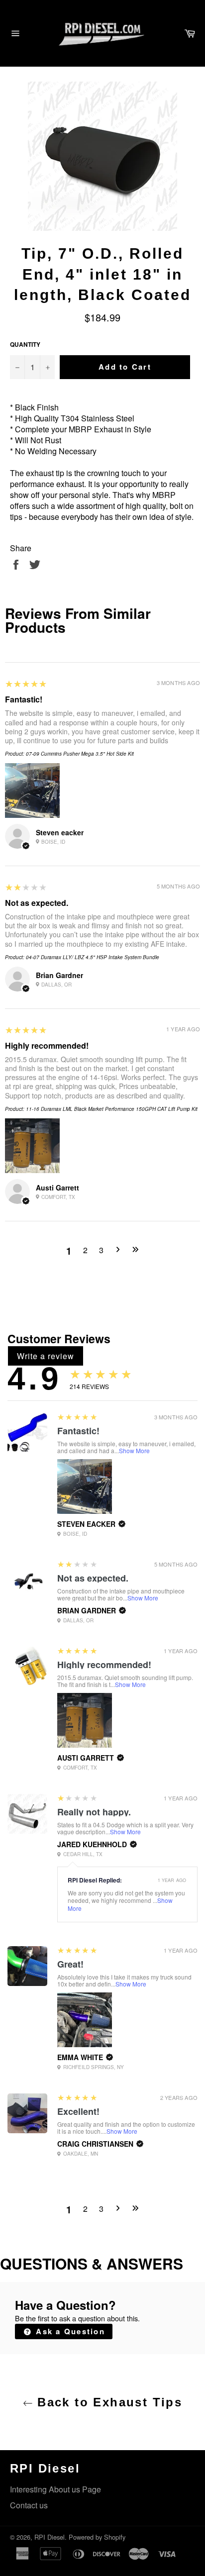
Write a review (46, 1356)
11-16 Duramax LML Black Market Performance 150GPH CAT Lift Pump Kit (112, 1109)
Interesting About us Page (55, 2489)
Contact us (29, 2505)
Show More (134, 1450)
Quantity (25, 345)
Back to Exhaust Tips (107, 2402)
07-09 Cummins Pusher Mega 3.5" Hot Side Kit (80, 754)
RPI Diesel (50, 2537)
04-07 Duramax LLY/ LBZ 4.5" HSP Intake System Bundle (93, 957)
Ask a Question (69, 2331)
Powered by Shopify (97, 2537)
